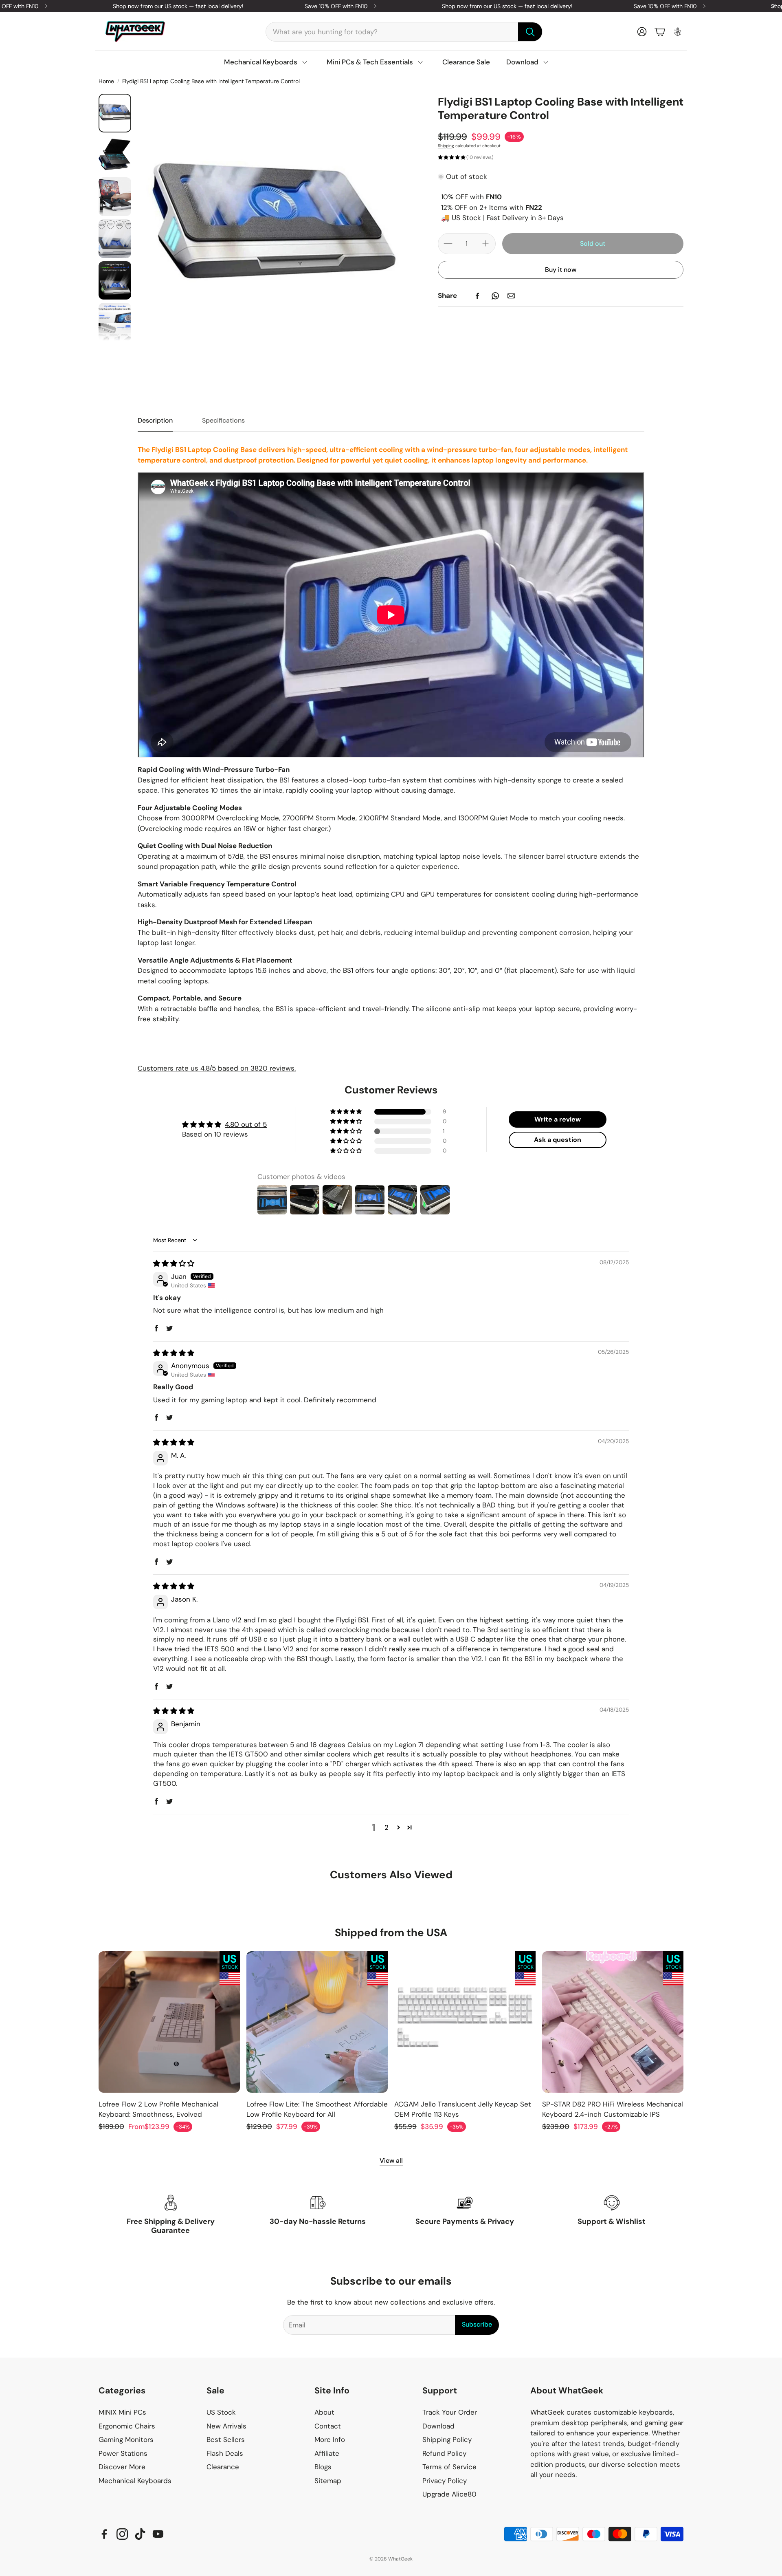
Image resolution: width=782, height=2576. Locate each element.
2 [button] (387, 1827)
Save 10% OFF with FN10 (336, 6)
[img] (174, 1263)
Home (106, 81)
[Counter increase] (485, 243)
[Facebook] (477, 296)
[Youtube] (158, 2534)
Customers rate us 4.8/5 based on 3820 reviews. (217, 1068)
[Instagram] (122, 2534)
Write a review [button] (558, 1119)
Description (155, 420)
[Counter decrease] (448, 243)
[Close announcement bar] (774, 6)
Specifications (223, 420)
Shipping (446, 145)
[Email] (511, 296)
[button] (404, 32)
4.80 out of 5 (246, 1124)
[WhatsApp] (495, 296)
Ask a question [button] (558, 1140)
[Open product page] (169, 2022)
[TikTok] (140, 2534)
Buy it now (561, 270)
